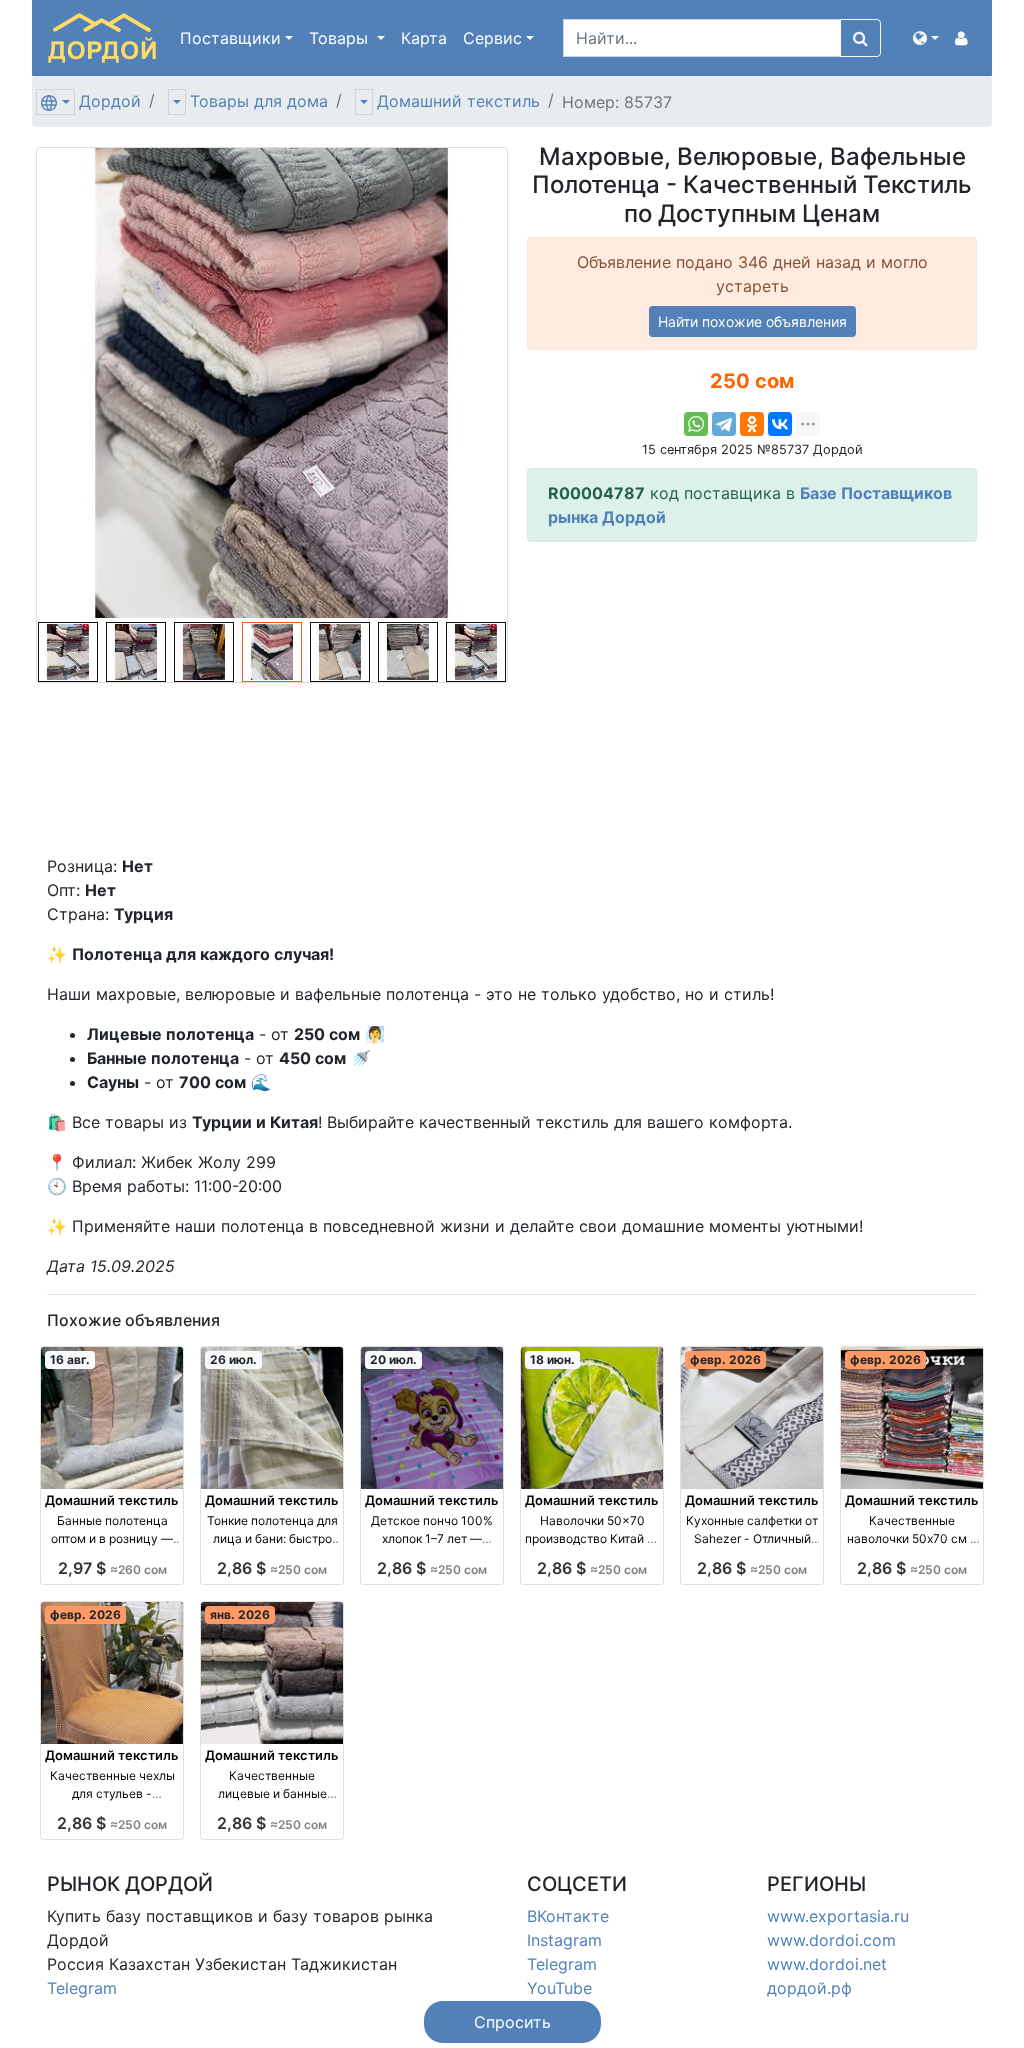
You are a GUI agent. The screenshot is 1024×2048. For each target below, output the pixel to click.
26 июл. (233, 1359)
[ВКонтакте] (780, 424)
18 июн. (552, 1359)
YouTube (559, 1988)
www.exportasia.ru (838, 1916)
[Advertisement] (752, 698)
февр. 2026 (725, 1359)
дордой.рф (809, 1988)
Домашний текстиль (458, 101)
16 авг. (70, 1359)
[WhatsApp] (696, 424)
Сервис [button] (492, 38)
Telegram (82, 1988)
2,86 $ (272, 1568)
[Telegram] (724, 424)
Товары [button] (341, 38)
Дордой (110, 101)
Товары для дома (259, 101)
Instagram (564, 1940)
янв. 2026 (240, 1614)
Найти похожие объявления (752, 321)
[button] (926, 38)
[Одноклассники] (752, 424)
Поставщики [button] (230, 38)
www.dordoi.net (827, 1964)
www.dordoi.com (831, 1940)
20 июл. (393, 1359)
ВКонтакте (568, 1916)
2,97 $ (112, 1568)
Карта (424, 38)
